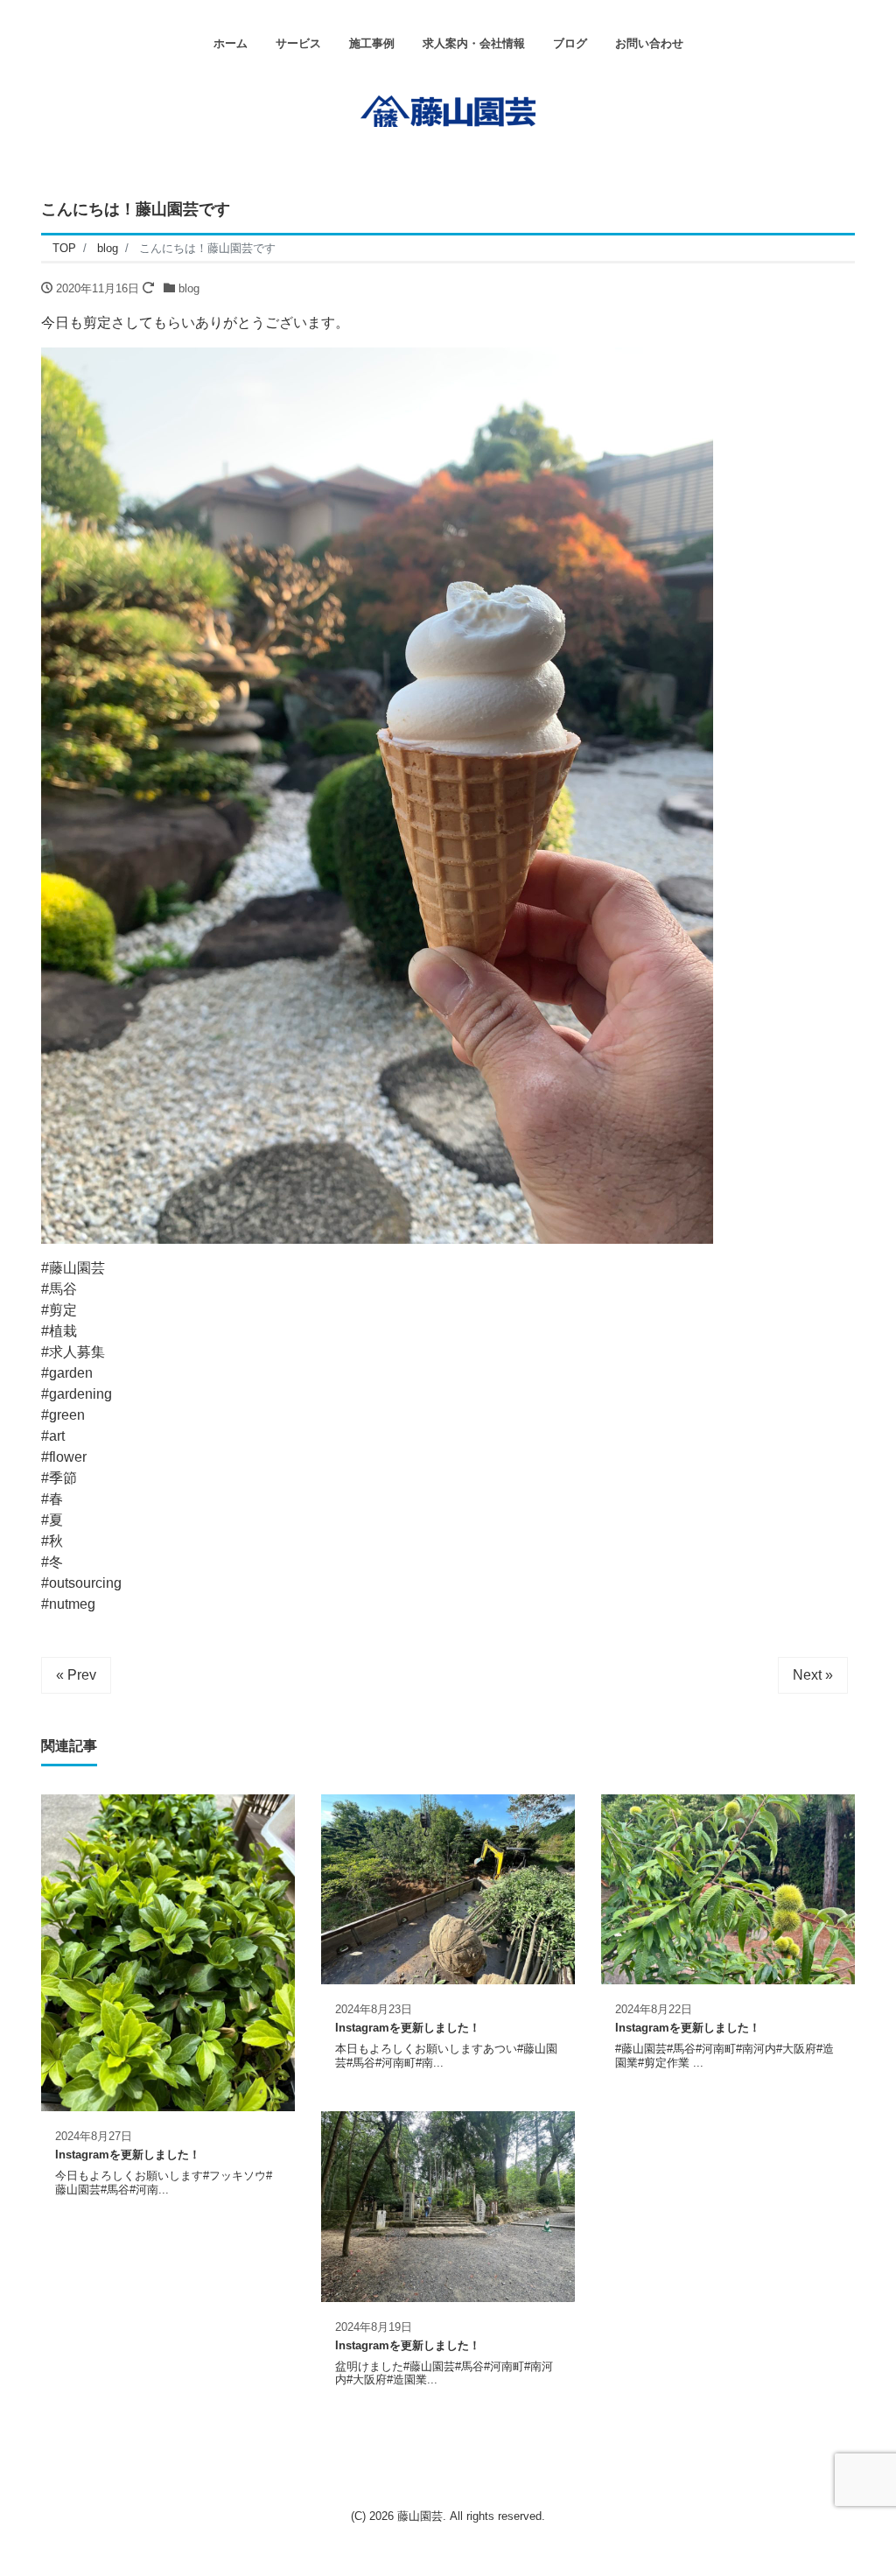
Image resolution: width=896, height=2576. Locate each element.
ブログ (570, 43)
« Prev (76, 1675)
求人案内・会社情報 (474, 43)
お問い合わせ (649, 43)
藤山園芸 (420, 2516)
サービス (298, 43)
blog (189, 288)
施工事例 (372, 43)
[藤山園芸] (448, 109)
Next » (813, 1675)
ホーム (231, 43)
